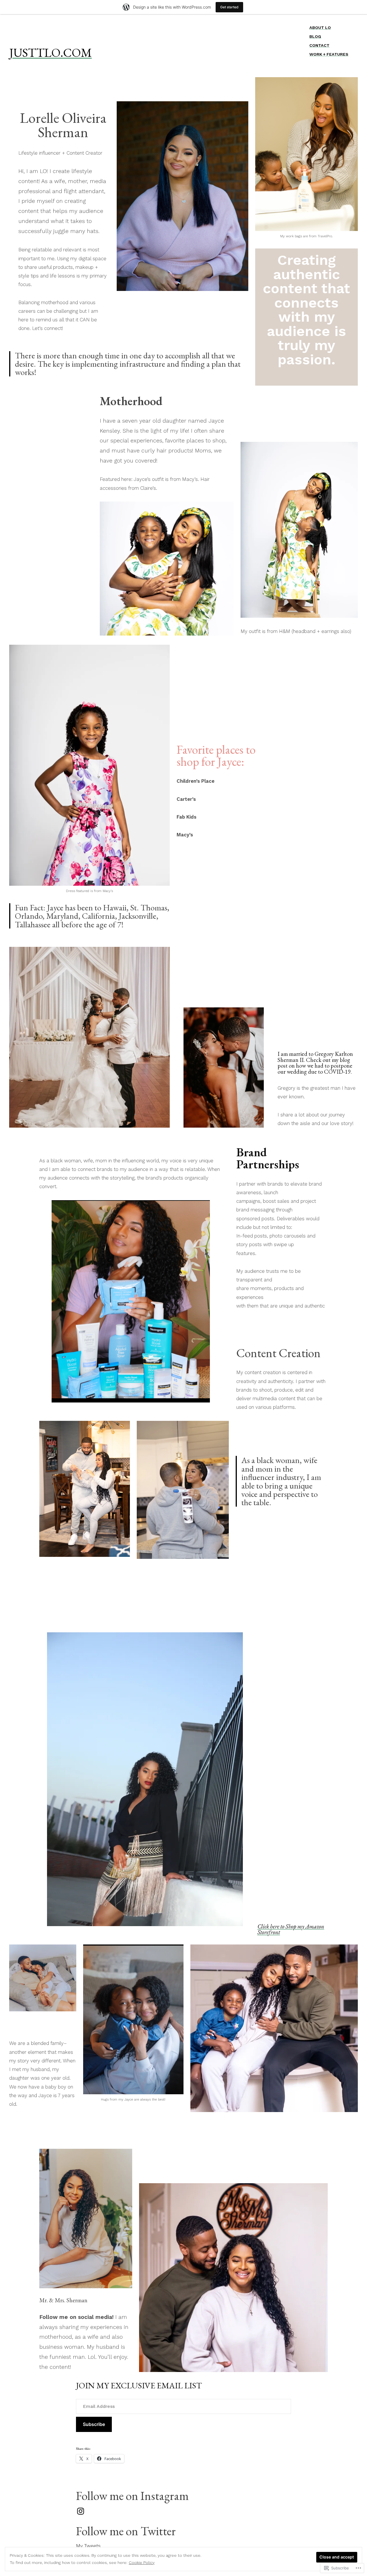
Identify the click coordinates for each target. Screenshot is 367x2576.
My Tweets (88, 2546)
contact (319, 45)
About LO (320, 28)
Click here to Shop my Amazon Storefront (291, 1929)
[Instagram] (81, 2511)
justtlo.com (50, 53)
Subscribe (94, 2424)
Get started (229, 7)
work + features (329, 54)
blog (315, 36)
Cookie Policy (142, 2563)
